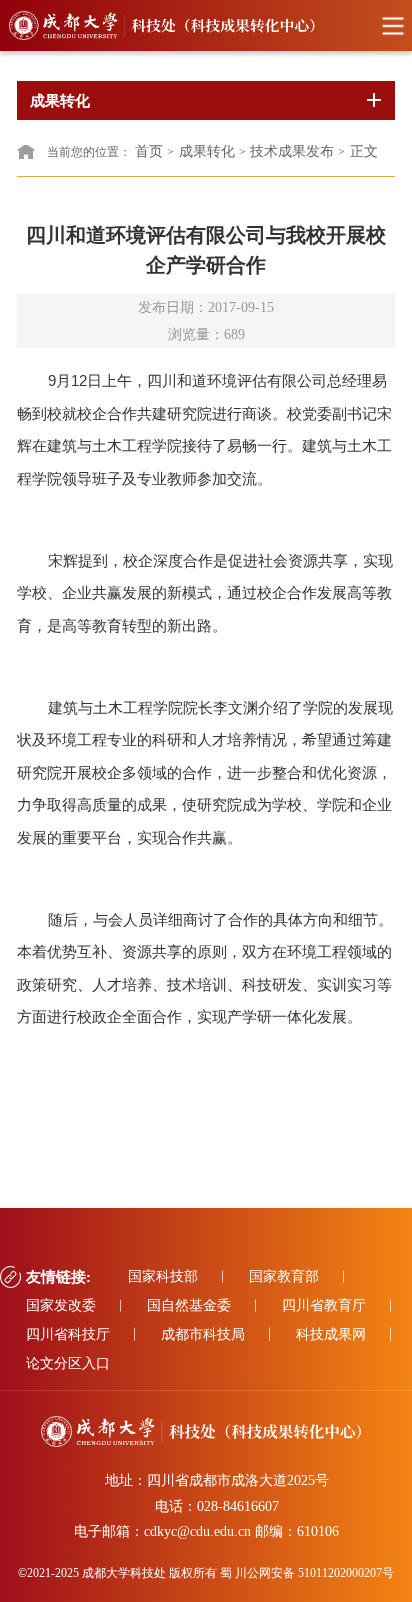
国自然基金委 (189, 1305)
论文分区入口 (68, 1363)
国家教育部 (284, 1276)
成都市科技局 (203, 1334)
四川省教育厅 (324, 1305)
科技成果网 (331, 1334)
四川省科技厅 (68, 1334)
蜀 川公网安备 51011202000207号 (307, 1573)
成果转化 (207, 151)
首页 (149, 151)
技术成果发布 (292, 151)
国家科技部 (163, 1276)
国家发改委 (61, 1305)
